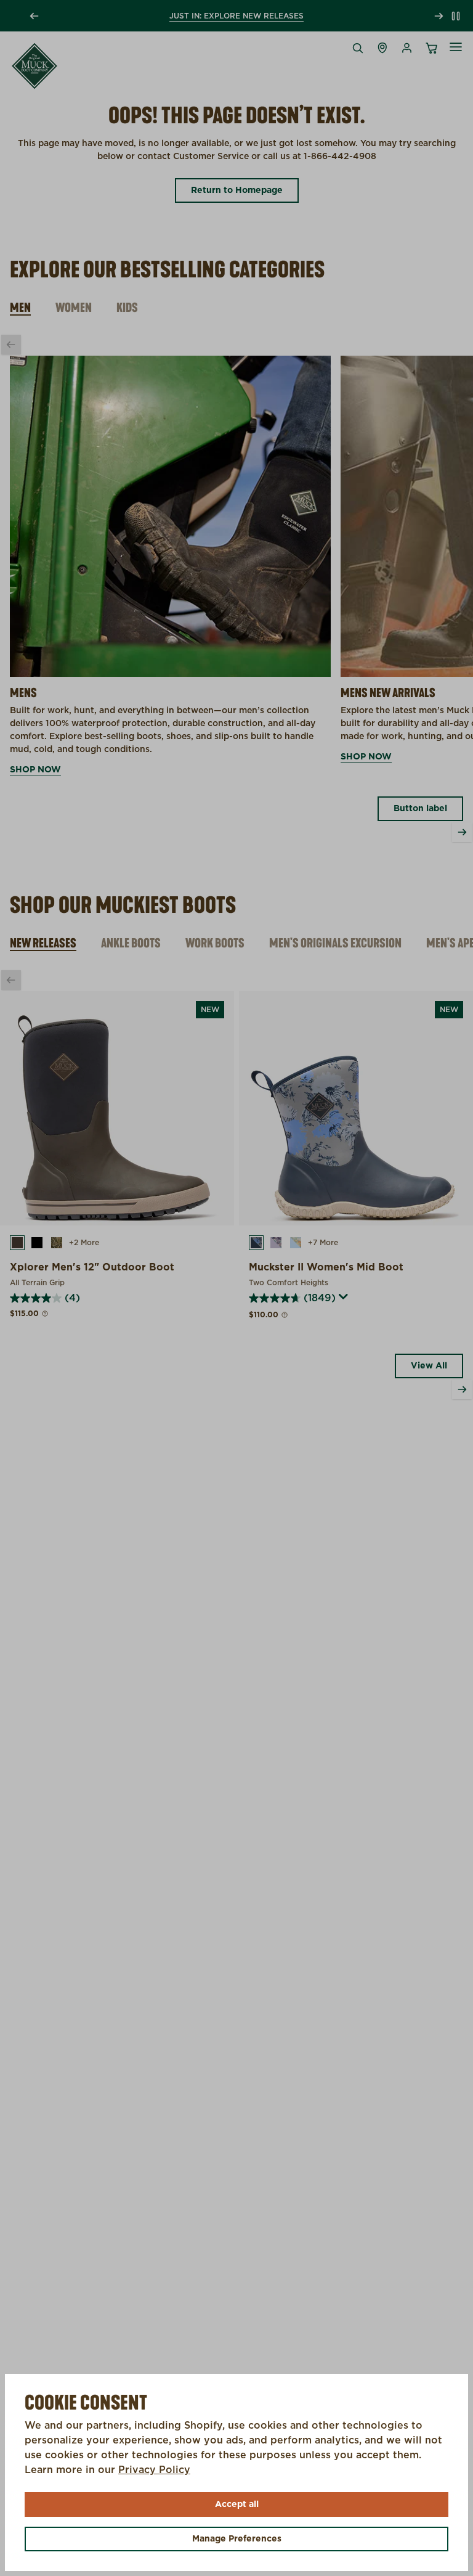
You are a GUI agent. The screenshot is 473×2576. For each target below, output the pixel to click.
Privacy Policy (154, 2470)
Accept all (237, 2504)
